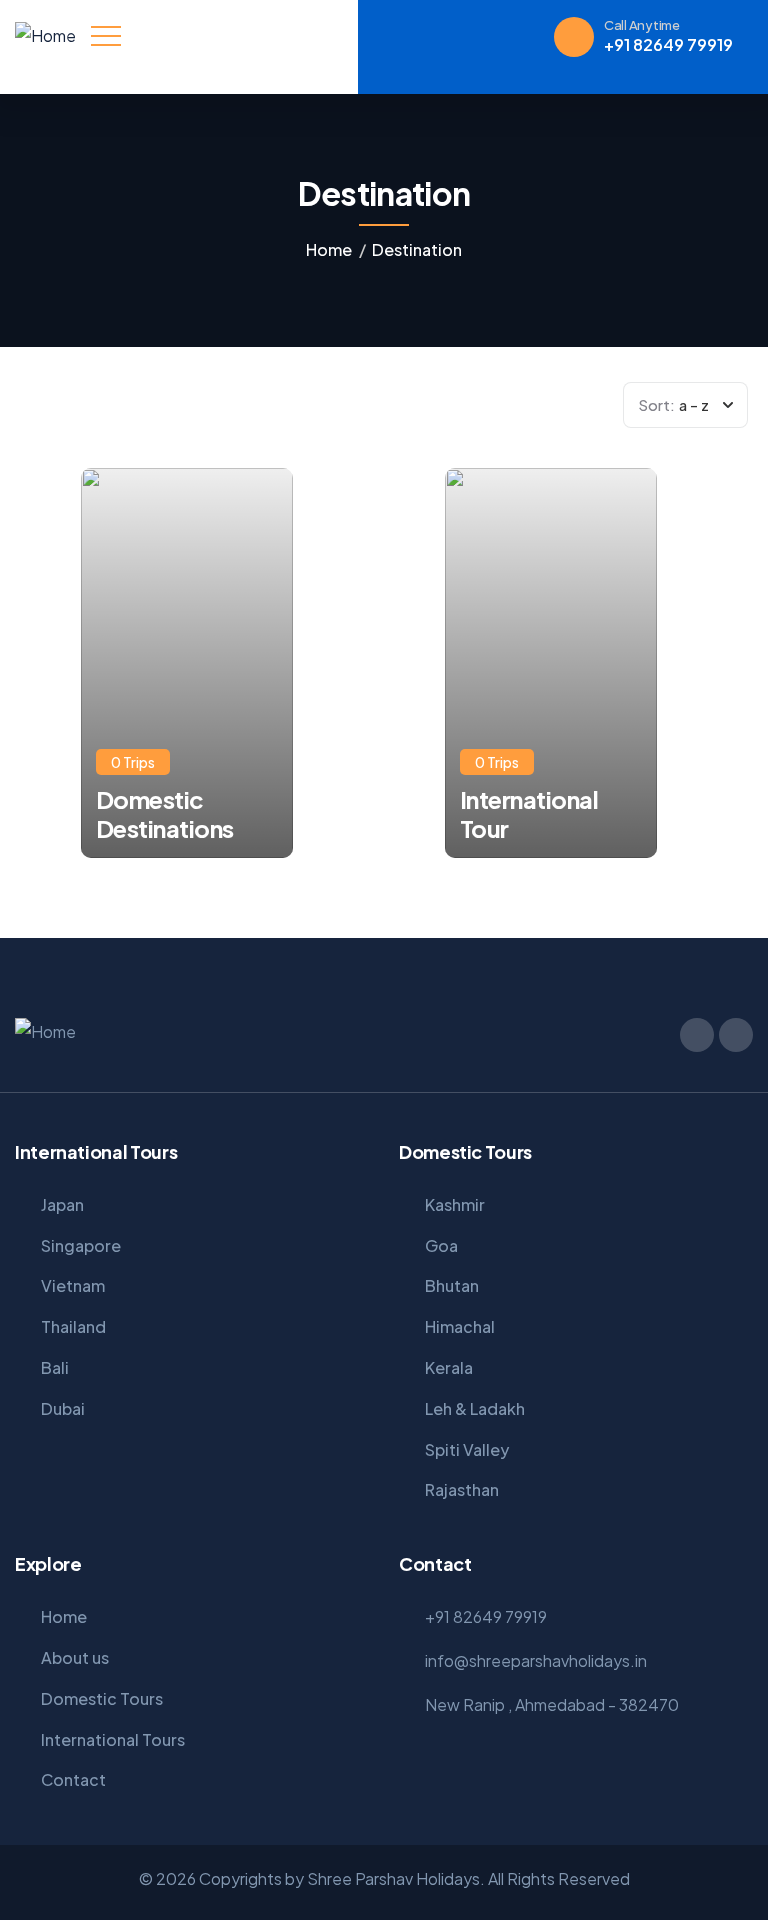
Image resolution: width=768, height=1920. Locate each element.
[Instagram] (736, 1035)
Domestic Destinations (165, 814)
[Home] (45, 36)
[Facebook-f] (697, 1035)
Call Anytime (642, 25)
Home (329, 249)
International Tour (529, 814)
